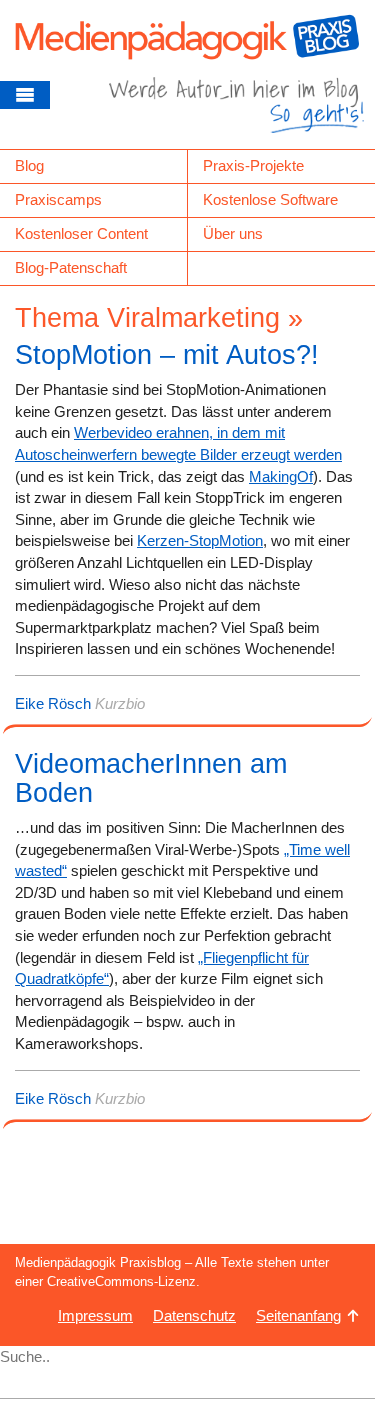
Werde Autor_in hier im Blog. (236, 112)
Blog (29, 165)
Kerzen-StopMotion (200, 540)
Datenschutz (194, 1315)
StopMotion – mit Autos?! (167, 355)
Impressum (95, 1315)
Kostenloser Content (81, 233)
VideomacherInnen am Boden (151, 779)
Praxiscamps (58, 199)
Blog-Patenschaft (71, 267)
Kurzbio (120, 703)
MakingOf (281, 476)
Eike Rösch (53, 703)
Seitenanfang (298, 1315)
